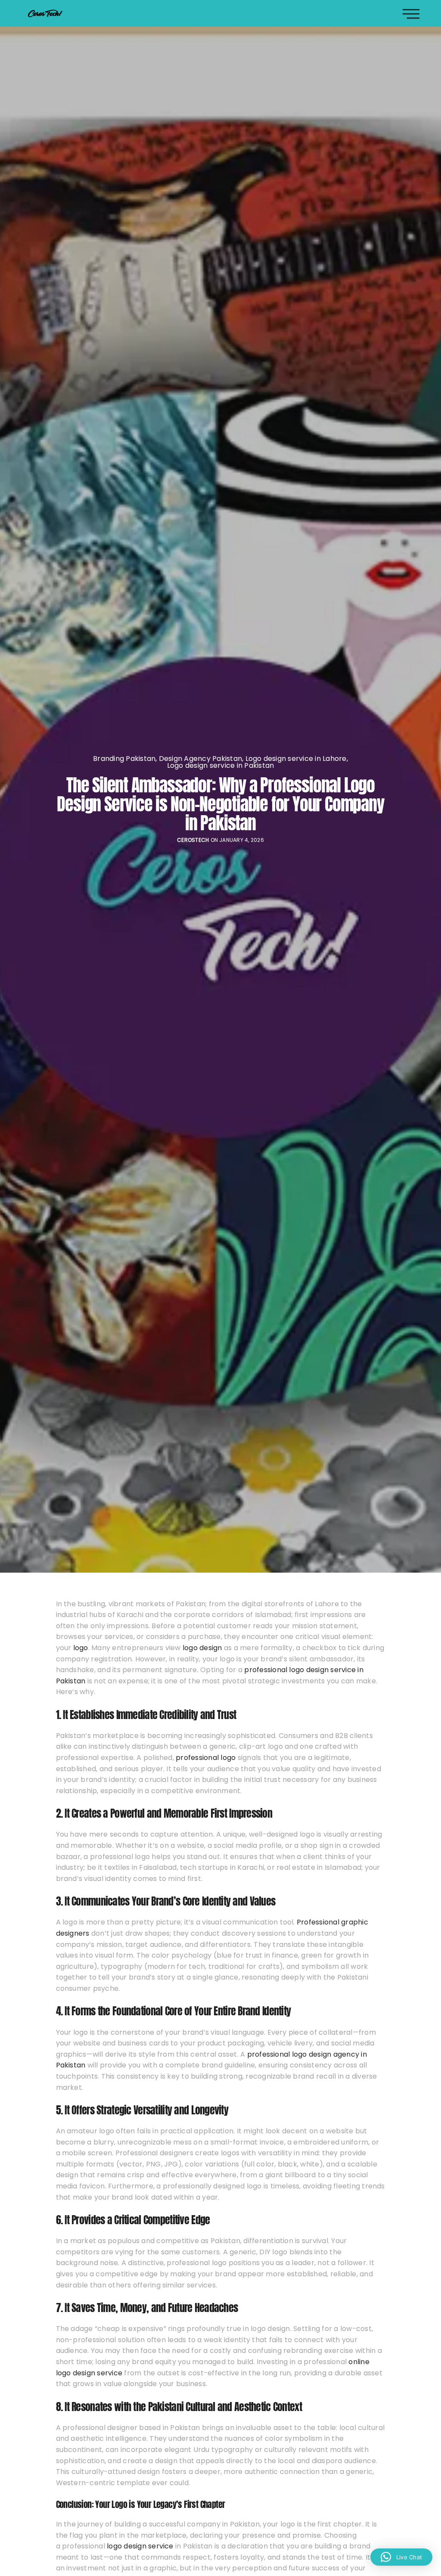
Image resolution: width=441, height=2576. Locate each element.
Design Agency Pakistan (200, 759)
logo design (202, 1648)
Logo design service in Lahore (296, 759)
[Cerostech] (45, 13)
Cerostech (193, 840)
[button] (401, 2557)
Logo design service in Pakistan (221, 766)
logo (81, 1648)
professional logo (206, 1758)
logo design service (140, 2546)
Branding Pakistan (124, 759)
